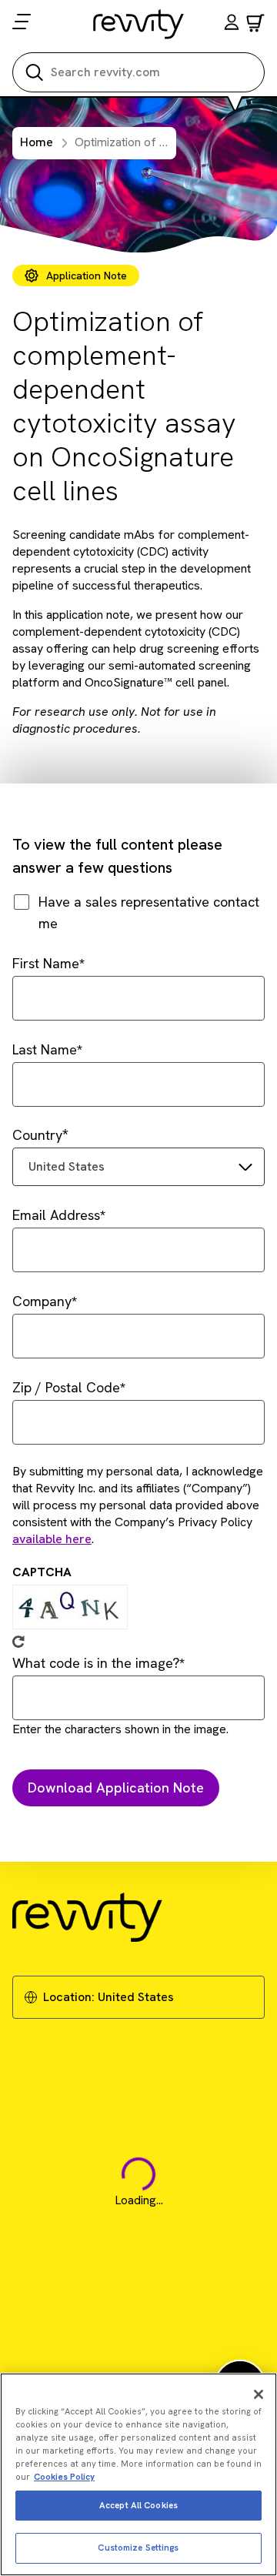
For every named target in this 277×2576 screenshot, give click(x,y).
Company (42, 1301)
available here (52, 1539)
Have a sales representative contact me (149, 912)
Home (37, 142)
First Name (46, 963)
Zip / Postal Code (66, 1387)
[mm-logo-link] (139, 24)
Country (37, 1135)
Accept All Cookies (138, 2505)
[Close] (259, 2394)
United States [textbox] (67, 1166)
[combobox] (138, 1167)
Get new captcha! (18, 1642)
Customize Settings (138, 2548)
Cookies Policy (64, 2477)
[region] (138, 2474)
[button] (232, 24)
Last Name (45, 1049)
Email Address (56, 1215)
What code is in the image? (96, 1663)
